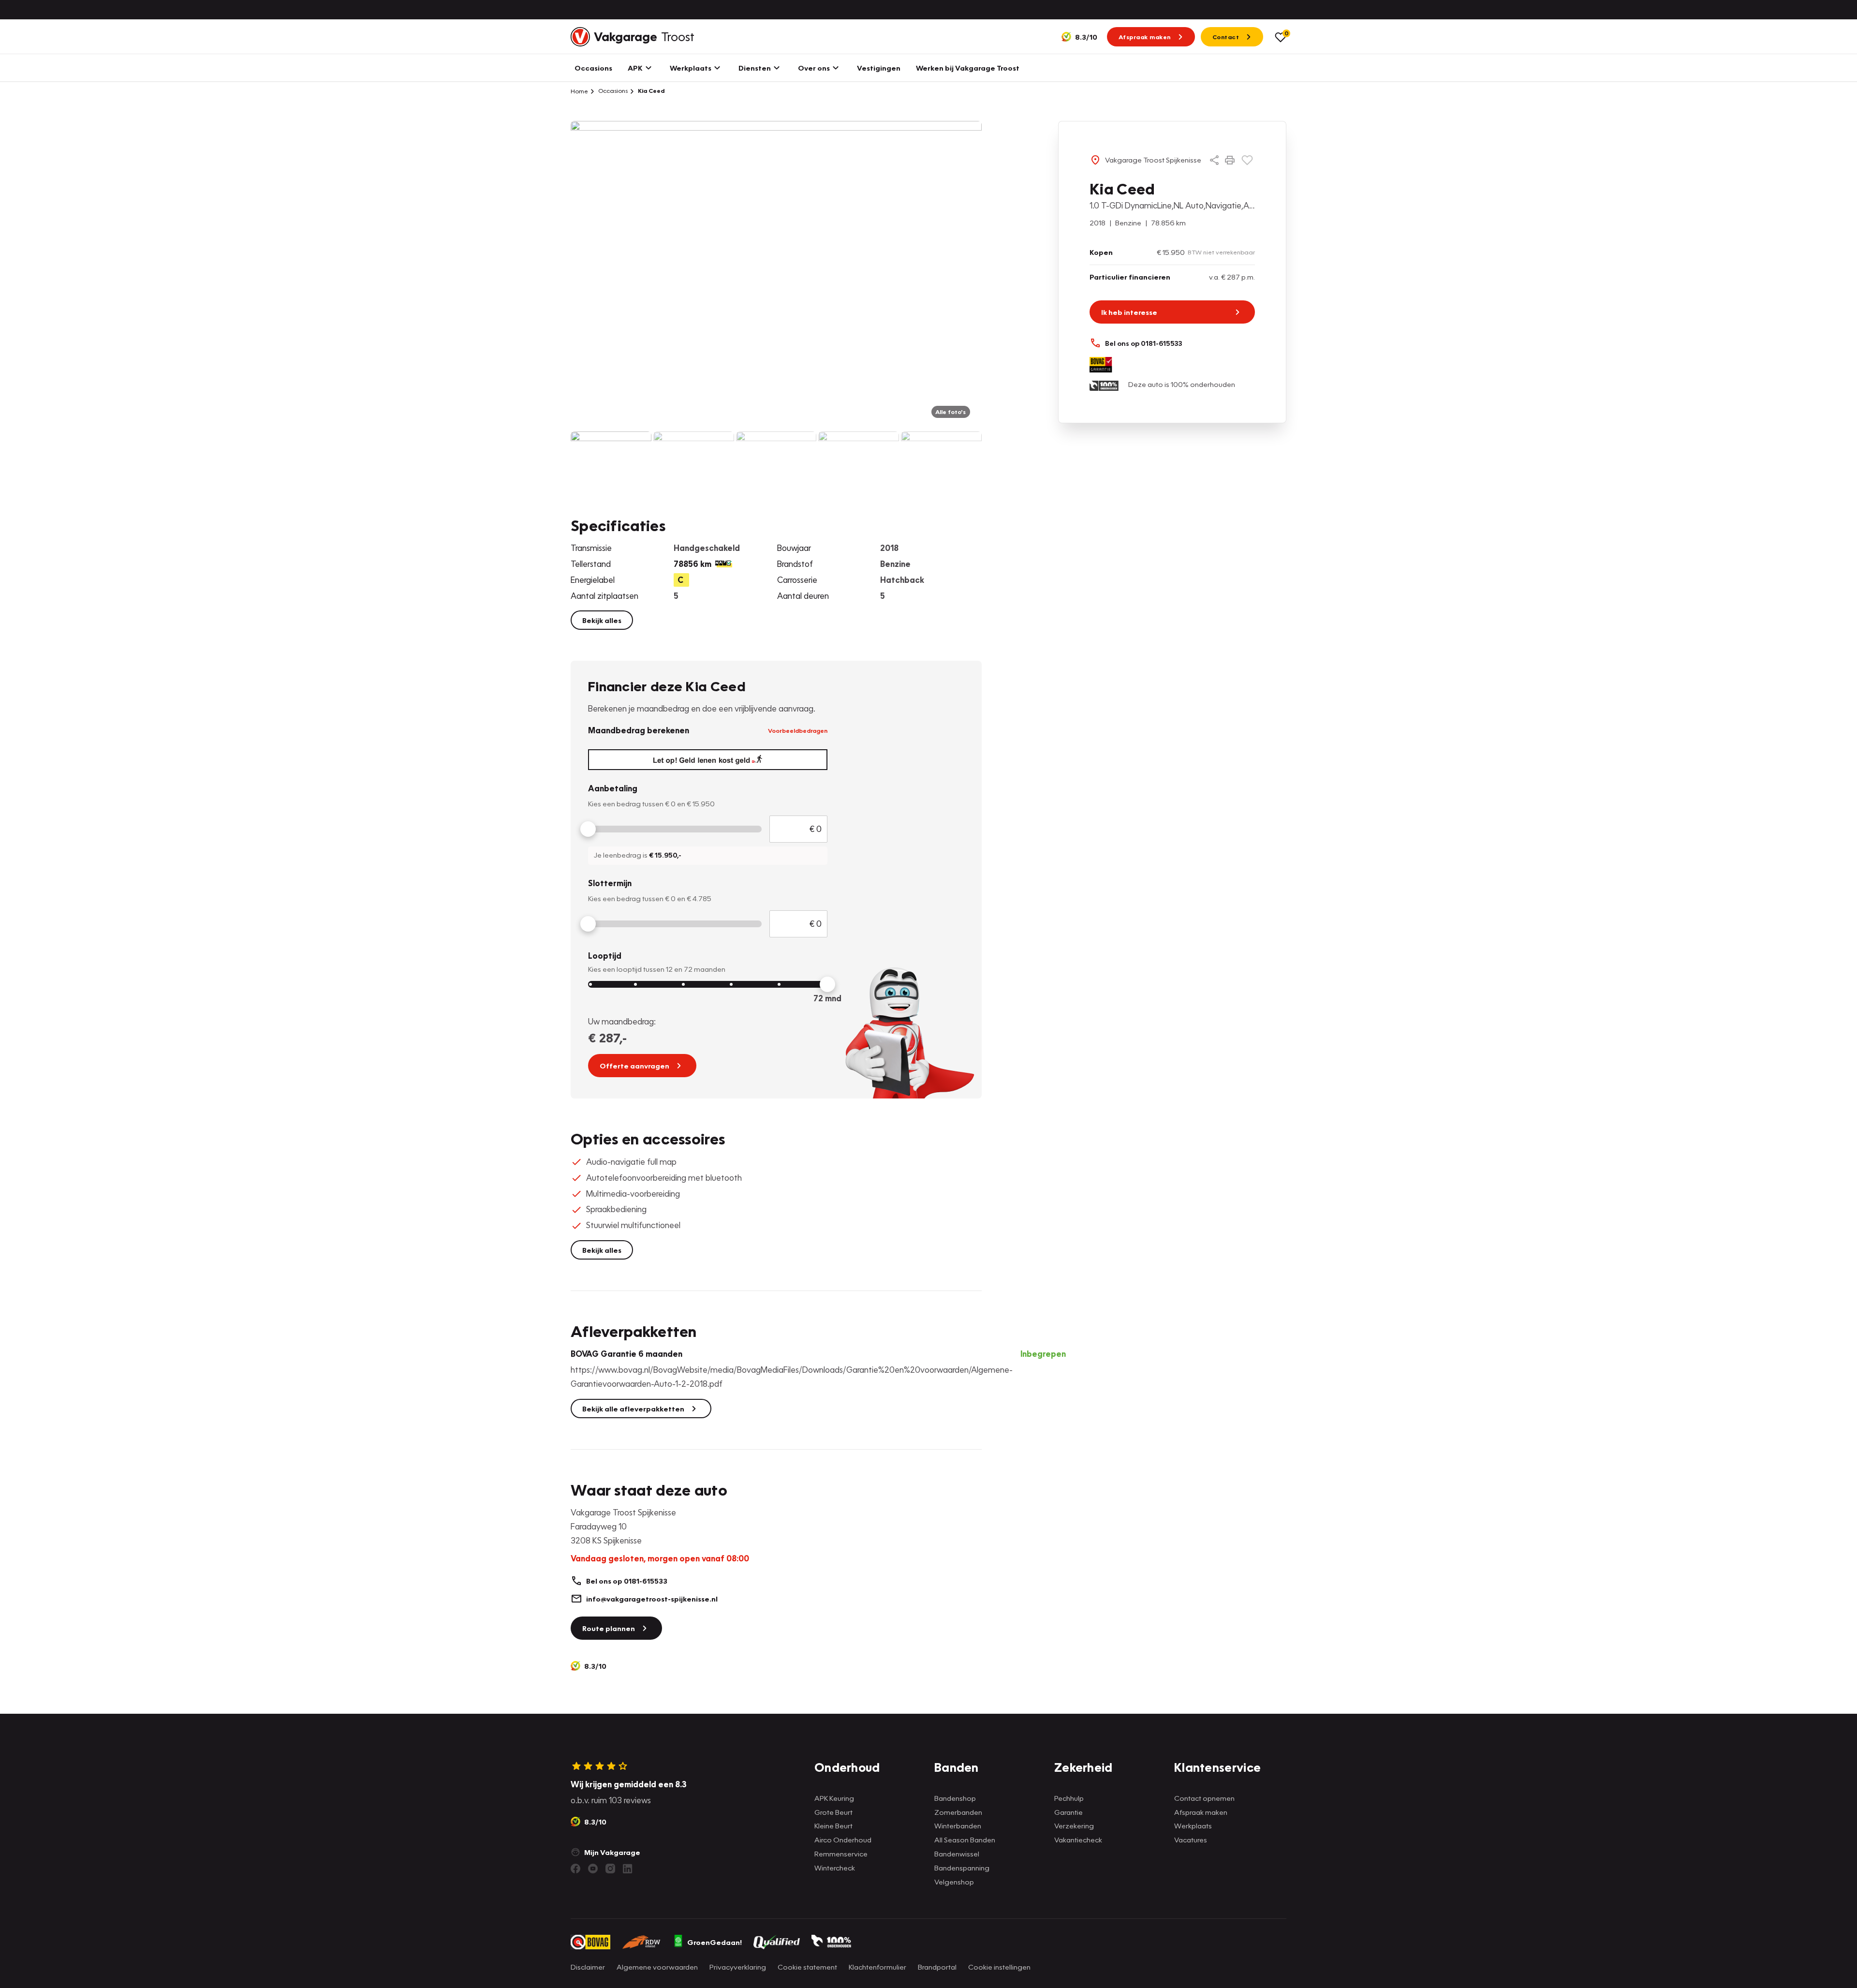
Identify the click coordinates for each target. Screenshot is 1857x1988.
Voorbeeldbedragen (798, 730)
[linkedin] (628, 1869)
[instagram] (610, 1869)
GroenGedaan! (715, 1942)
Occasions (612, 91)
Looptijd (605, 956)
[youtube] (593, 1869)
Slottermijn (610, 883)
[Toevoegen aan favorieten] (1247, 160)
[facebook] (575, 1869)
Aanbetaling (613, 788)
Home (579, 91)
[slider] (588, 829)
